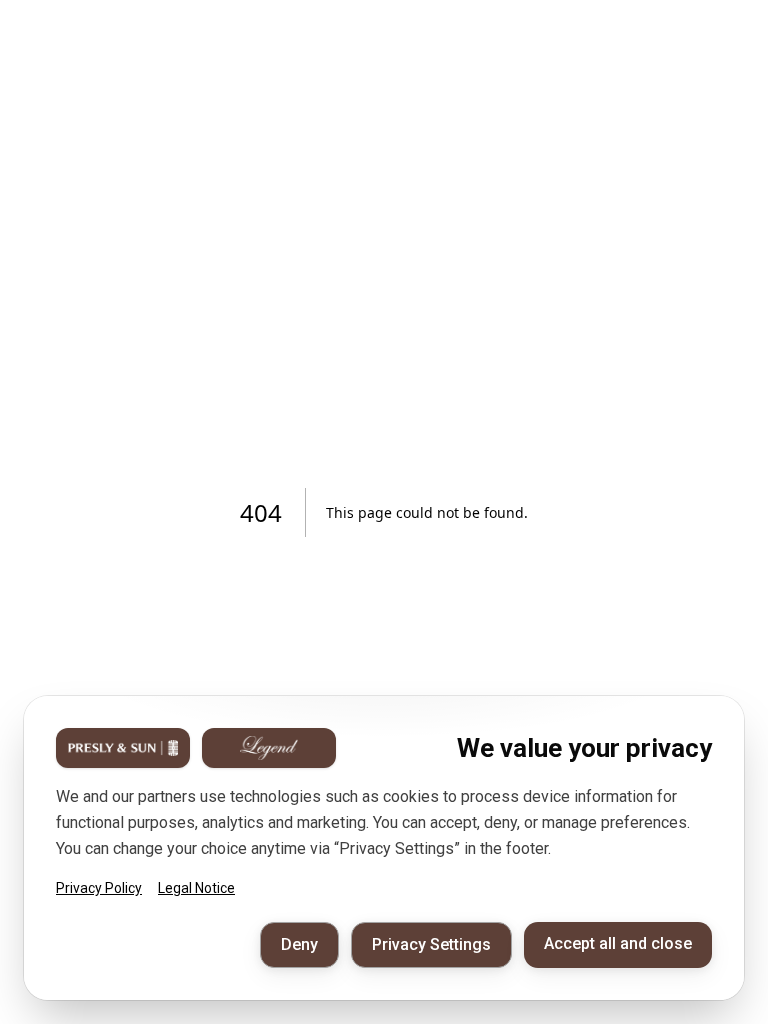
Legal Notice (196, 888)
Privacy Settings (431, 944)
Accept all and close (618, 943)
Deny (299, 944)
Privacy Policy (99, 888)
